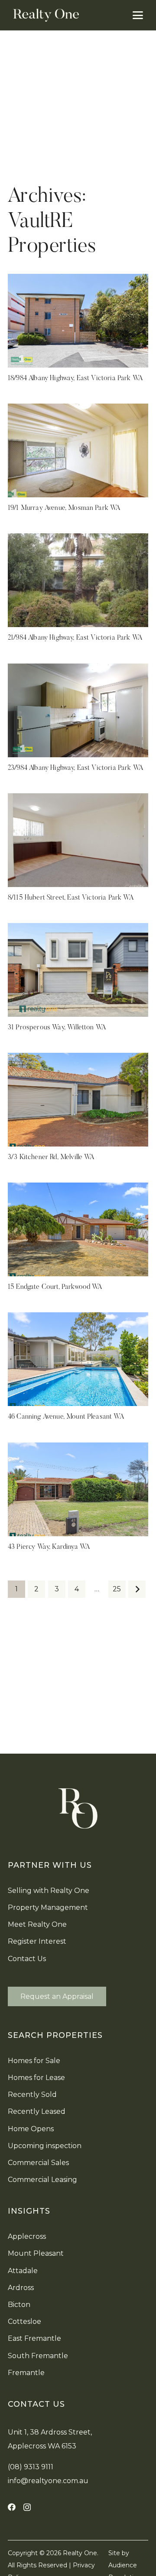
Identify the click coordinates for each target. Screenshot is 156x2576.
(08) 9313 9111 (31, 2467)
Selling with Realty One (49, 1891)
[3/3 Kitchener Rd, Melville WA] (78, 1100)
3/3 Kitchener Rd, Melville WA (51, 1157)
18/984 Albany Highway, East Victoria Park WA (75, 378)
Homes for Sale (34, 2061)
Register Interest (37, 1941)
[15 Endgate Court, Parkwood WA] (78, 1229)
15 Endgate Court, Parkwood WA (55, 1287)
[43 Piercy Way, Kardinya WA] (78, 1489)
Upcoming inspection (45, 2146)
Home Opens (31, 2129)
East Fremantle (34, 2338)
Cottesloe (24, 2321)
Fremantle (26, 2373)
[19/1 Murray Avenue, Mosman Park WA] (78, 450)
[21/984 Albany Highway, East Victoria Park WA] (78, 580)
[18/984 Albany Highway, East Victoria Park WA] (78, 321)
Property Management (48, 1907)
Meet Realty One (37, 1924)
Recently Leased (37, 2111)
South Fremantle (38, 2356)
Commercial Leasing (42, 2180)
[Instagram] (27, 2507)
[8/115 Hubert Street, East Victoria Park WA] (78, 840)
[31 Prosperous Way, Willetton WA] (78, 970)
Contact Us (27, 1959)
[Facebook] (12, 2507)
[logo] (46, 15)
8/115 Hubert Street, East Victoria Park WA (71, 898)
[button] (138, 15)
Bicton (19, 2305)
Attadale (23, 2271)
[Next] (137, 1589)
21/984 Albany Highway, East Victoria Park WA (75, 638)
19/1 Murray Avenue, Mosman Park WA (64, 508)
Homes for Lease (36, 2078)
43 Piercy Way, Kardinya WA (49, 1547)
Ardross (21, 2288)
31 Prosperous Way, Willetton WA (57, 1028)
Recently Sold (32, 2095)
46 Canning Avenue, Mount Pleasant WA (66, 1417)
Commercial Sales (38, 2163)
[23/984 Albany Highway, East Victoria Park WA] (78, 710)
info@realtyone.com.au (48, 2481)
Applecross (27, 2236)
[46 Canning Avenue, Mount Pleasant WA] (78, 1359)
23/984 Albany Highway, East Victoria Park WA (75, 768)
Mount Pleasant (36, 2253)
